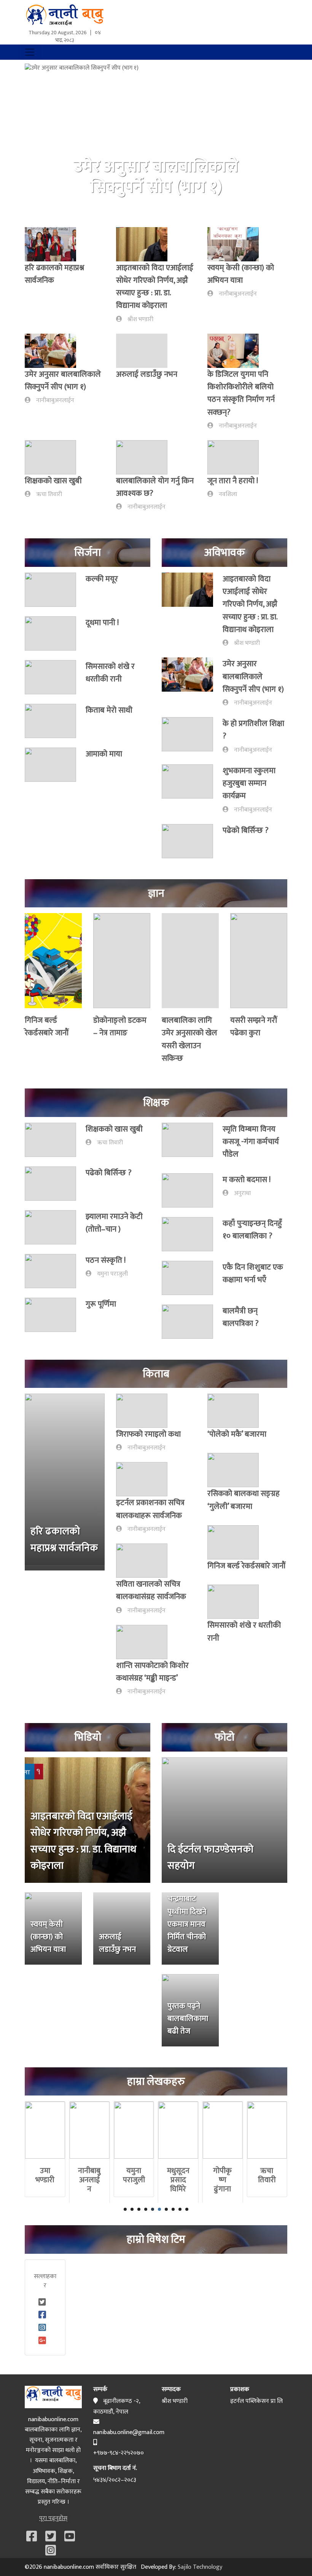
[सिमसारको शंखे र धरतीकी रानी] (55, 677)
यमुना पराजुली (112, 1274)
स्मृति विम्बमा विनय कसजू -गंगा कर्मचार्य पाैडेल (251, 1142)
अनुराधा (242, 1193)
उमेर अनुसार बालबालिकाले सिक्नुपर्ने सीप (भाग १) (63, 380)
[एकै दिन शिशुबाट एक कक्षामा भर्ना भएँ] (192, 1278)
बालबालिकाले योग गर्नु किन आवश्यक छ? (155, 487)
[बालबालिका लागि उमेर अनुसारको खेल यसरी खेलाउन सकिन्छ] (190, 963)
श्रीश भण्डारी (140, 319)
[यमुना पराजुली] (134, 2130)
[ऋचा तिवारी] (267, 2130)
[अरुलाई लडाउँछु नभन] (146, 351)
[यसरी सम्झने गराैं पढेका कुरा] (259, 963)
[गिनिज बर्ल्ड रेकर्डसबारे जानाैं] (53, 963)
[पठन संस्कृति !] (55, 1271)
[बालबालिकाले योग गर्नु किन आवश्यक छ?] (146, 457)
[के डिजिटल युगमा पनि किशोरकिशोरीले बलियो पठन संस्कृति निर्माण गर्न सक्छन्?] (238, 351)
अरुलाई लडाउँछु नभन (147, 374)
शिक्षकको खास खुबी (53, 481)
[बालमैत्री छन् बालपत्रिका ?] (192, 1322)
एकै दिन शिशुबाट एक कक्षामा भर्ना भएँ (253, 1273)
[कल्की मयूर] (55, 590)
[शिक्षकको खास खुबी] (55, 457)
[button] (45, 140)
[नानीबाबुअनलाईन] (90, 2130)
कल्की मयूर (102, 579)
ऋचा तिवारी (49, 494)
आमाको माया (104, 754)
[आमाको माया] (55, 765)
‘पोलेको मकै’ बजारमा (237, 1434)
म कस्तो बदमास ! (247, 1180)
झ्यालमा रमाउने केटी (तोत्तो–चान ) (114, 1223)
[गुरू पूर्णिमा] (55, 1315)
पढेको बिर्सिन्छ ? (246, 830)
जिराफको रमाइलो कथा (148, 1434)
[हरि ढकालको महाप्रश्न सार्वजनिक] (55, 244)
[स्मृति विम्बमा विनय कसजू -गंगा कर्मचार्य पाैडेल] (192, 1143)
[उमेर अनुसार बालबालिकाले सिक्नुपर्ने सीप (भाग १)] (55, 351)
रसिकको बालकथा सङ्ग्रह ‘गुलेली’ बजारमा (244, 1500)
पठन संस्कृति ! (106, 1260)
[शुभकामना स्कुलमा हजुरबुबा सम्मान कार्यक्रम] (192, 789)
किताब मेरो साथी (109, 710)
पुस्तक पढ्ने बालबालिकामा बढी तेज (188, 2019)
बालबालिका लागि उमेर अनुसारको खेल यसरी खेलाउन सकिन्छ (189, 1039)
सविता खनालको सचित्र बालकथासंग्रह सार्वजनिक (151, 1590)
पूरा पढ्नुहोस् (53, 2518)
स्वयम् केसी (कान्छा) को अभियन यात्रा (241, 274)
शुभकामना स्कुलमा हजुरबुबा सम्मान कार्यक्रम (249, 783)
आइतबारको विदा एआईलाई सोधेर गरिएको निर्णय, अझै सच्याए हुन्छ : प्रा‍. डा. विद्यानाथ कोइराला (155, 287)
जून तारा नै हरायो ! (233, 481)
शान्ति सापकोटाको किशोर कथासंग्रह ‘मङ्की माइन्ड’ (152, 1672)
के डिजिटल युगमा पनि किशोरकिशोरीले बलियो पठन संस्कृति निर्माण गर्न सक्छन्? (241, 393)
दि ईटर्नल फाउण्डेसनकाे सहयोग (210, 1858)
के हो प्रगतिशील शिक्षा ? (253, 730)
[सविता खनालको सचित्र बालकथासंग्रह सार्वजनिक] (146, 1561)
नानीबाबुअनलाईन (238, 294)
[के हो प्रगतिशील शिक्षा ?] (192, 736)
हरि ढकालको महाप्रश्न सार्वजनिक (54, 274)
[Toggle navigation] (30, 52)
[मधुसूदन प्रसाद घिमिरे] (178, 2130)
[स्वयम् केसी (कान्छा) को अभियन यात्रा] (238, 244)
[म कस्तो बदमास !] (192, 1190)
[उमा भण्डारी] (45, 2130)
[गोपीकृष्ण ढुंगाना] (223, 2130)
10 (187, 2209)
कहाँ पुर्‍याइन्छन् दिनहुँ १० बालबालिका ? (252, 1230)
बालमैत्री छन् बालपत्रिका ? (241, 1317)
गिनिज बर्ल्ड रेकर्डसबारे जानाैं (47, 1026)
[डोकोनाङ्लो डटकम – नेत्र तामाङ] (122, 963)
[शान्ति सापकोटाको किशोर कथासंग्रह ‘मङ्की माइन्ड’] (146, 1642)
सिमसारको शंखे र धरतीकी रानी (110, 673)
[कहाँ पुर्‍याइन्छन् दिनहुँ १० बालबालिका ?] (192, 1234)
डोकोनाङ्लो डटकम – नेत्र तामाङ (120, 1026)
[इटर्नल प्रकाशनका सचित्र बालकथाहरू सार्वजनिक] (146, 1479)
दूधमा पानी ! (102, 623)
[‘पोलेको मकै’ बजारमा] (238, 1411)
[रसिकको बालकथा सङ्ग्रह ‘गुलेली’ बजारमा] (238, 1470)
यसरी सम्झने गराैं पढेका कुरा (254, 1026)
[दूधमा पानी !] (55, 633)
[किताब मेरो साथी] (55, 721)
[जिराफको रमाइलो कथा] (146, 1411)
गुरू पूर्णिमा (101, 1304)
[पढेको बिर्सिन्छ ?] (192, 841)
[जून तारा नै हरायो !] (238, 457)
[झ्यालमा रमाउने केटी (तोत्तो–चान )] (55, 1227)
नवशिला (228, 494)
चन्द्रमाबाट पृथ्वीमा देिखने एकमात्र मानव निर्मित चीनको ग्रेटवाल (187, 1924)
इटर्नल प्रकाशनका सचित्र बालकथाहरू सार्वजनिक (150, 1509)
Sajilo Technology (200, 2567)
